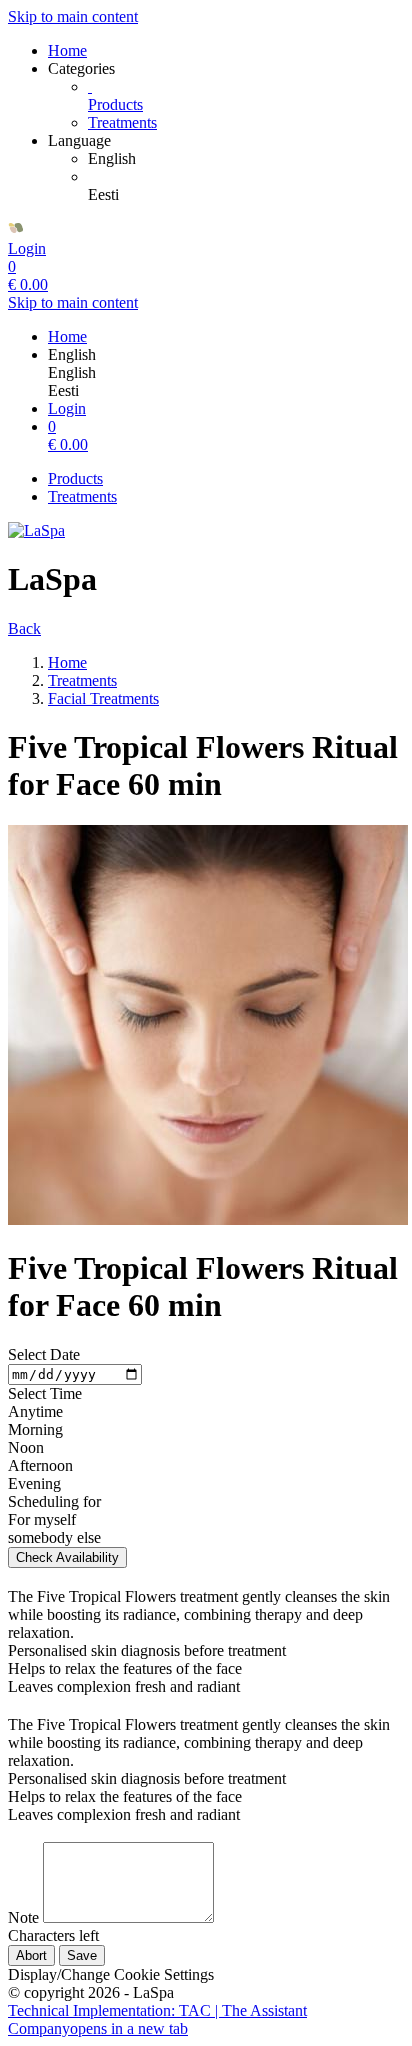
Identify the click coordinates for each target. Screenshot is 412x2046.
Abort (31, 1955)
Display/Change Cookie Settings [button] (111, 1974)
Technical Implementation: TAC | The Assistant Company (157, 2019)
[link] (246, 159)
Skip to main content (73, 16)
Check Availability (67, 1557)
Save (82, 1955)
